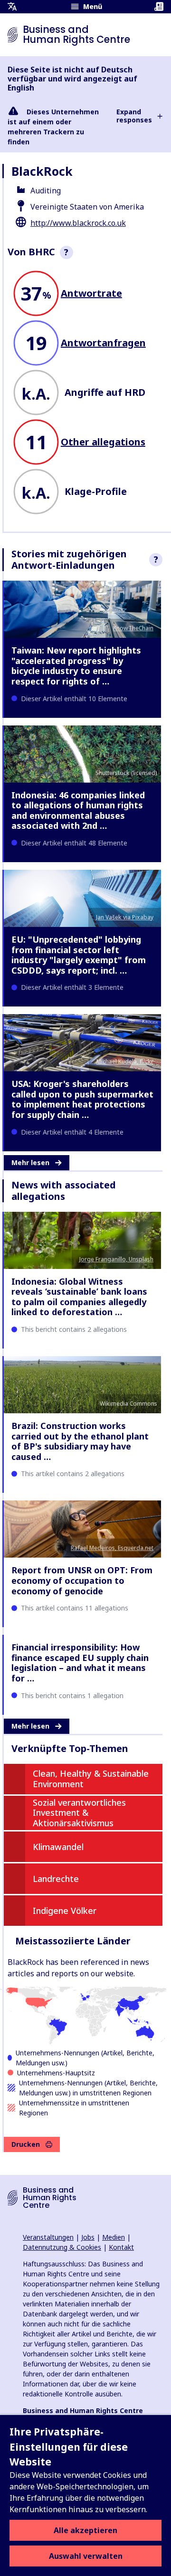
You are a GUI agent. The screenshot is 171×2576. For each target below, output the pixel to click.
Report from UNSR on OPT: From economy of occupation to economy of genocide (82, 1580)
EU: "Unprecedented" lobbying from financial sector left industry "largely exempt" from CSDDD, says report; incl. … (79, 955)
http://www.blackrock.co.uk (78, 223)
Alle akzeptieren (85, 2530)
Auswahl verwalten (86, 2556)
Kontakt (121, 2247)
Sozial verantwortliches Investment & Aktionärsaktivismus (79, 1813)
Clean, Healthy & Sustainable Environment (91, 1779)
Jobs (88, 2237)
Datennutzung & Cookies (62, 2247)
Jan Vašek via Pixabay (125, 917)
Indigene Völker (65, 1911)
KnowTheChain (133, 628)
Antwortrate (91, 293)
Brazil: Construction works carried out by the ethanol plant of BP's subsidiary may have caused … (80, 1441)
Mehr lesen (30, 1162)
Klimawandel (58, 1847)
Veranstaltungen (48, 2237)
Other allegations (103, 442)
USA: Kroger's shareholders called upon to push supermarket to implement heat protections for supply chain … (82, 1099)
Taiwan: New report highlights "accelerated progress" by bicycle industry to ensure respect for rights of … (76, 666)
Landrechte (56, 1879)
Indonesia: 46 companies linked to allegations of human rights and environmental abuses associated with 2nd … (78, 810)
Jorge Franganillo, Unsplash (116, 1259)
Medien (114, 2237)
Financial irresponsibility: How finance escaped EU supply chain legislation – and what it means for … (80, 1663)
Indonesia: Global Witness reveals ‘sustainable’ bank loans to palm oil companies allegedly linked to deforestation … (79, 1297)
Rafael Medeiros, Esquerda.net (112, 1548)
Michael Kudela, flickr (125, 1062)
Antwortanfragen (103, 343)
